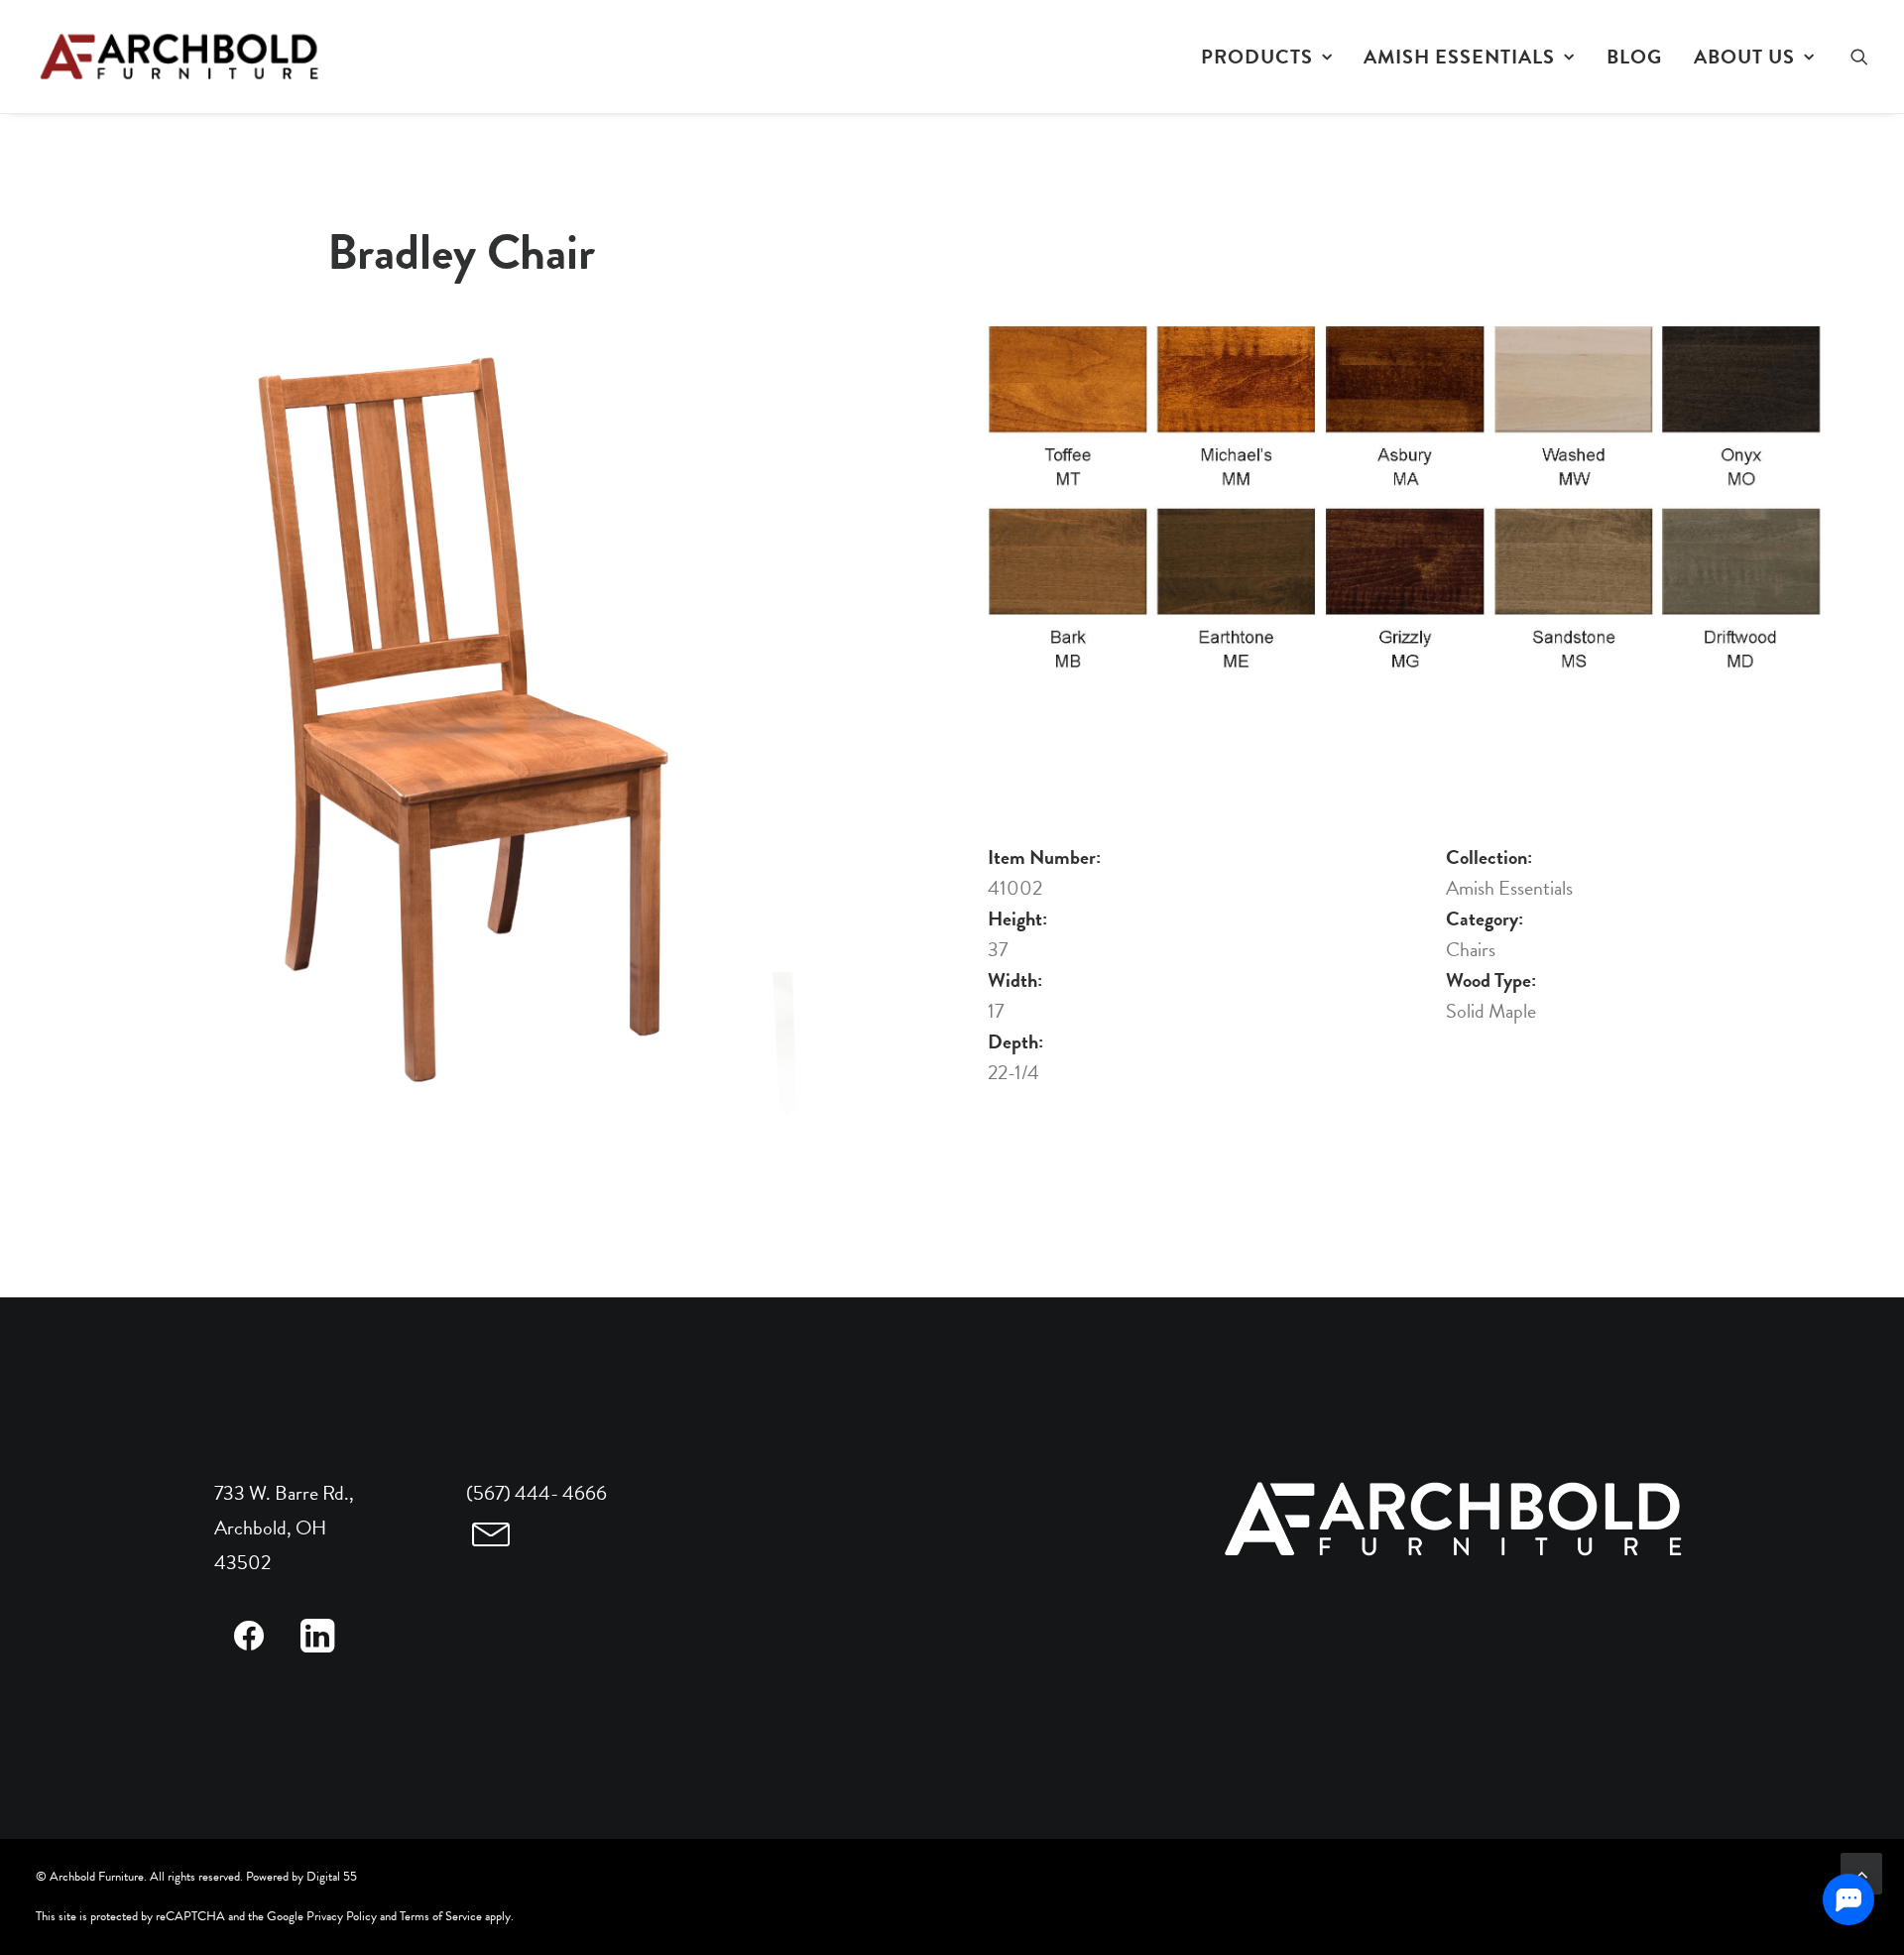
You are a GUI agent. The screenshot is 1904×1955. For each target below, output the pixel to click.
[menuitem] (1267, 57)
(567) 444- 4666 (536, 1493)
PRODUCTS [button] (1257, 57)
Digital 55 (332, 1877)
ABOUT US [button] (1744, 57)
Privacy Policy (342, 1916)
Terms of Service (441, 1916)
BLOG (1634, 57)
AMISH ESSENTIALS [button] (1459, 57)
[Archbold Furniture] (181, 57)
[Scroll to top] (1861, 1871)
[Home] (1456, 1520)
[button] (1859, 57)
